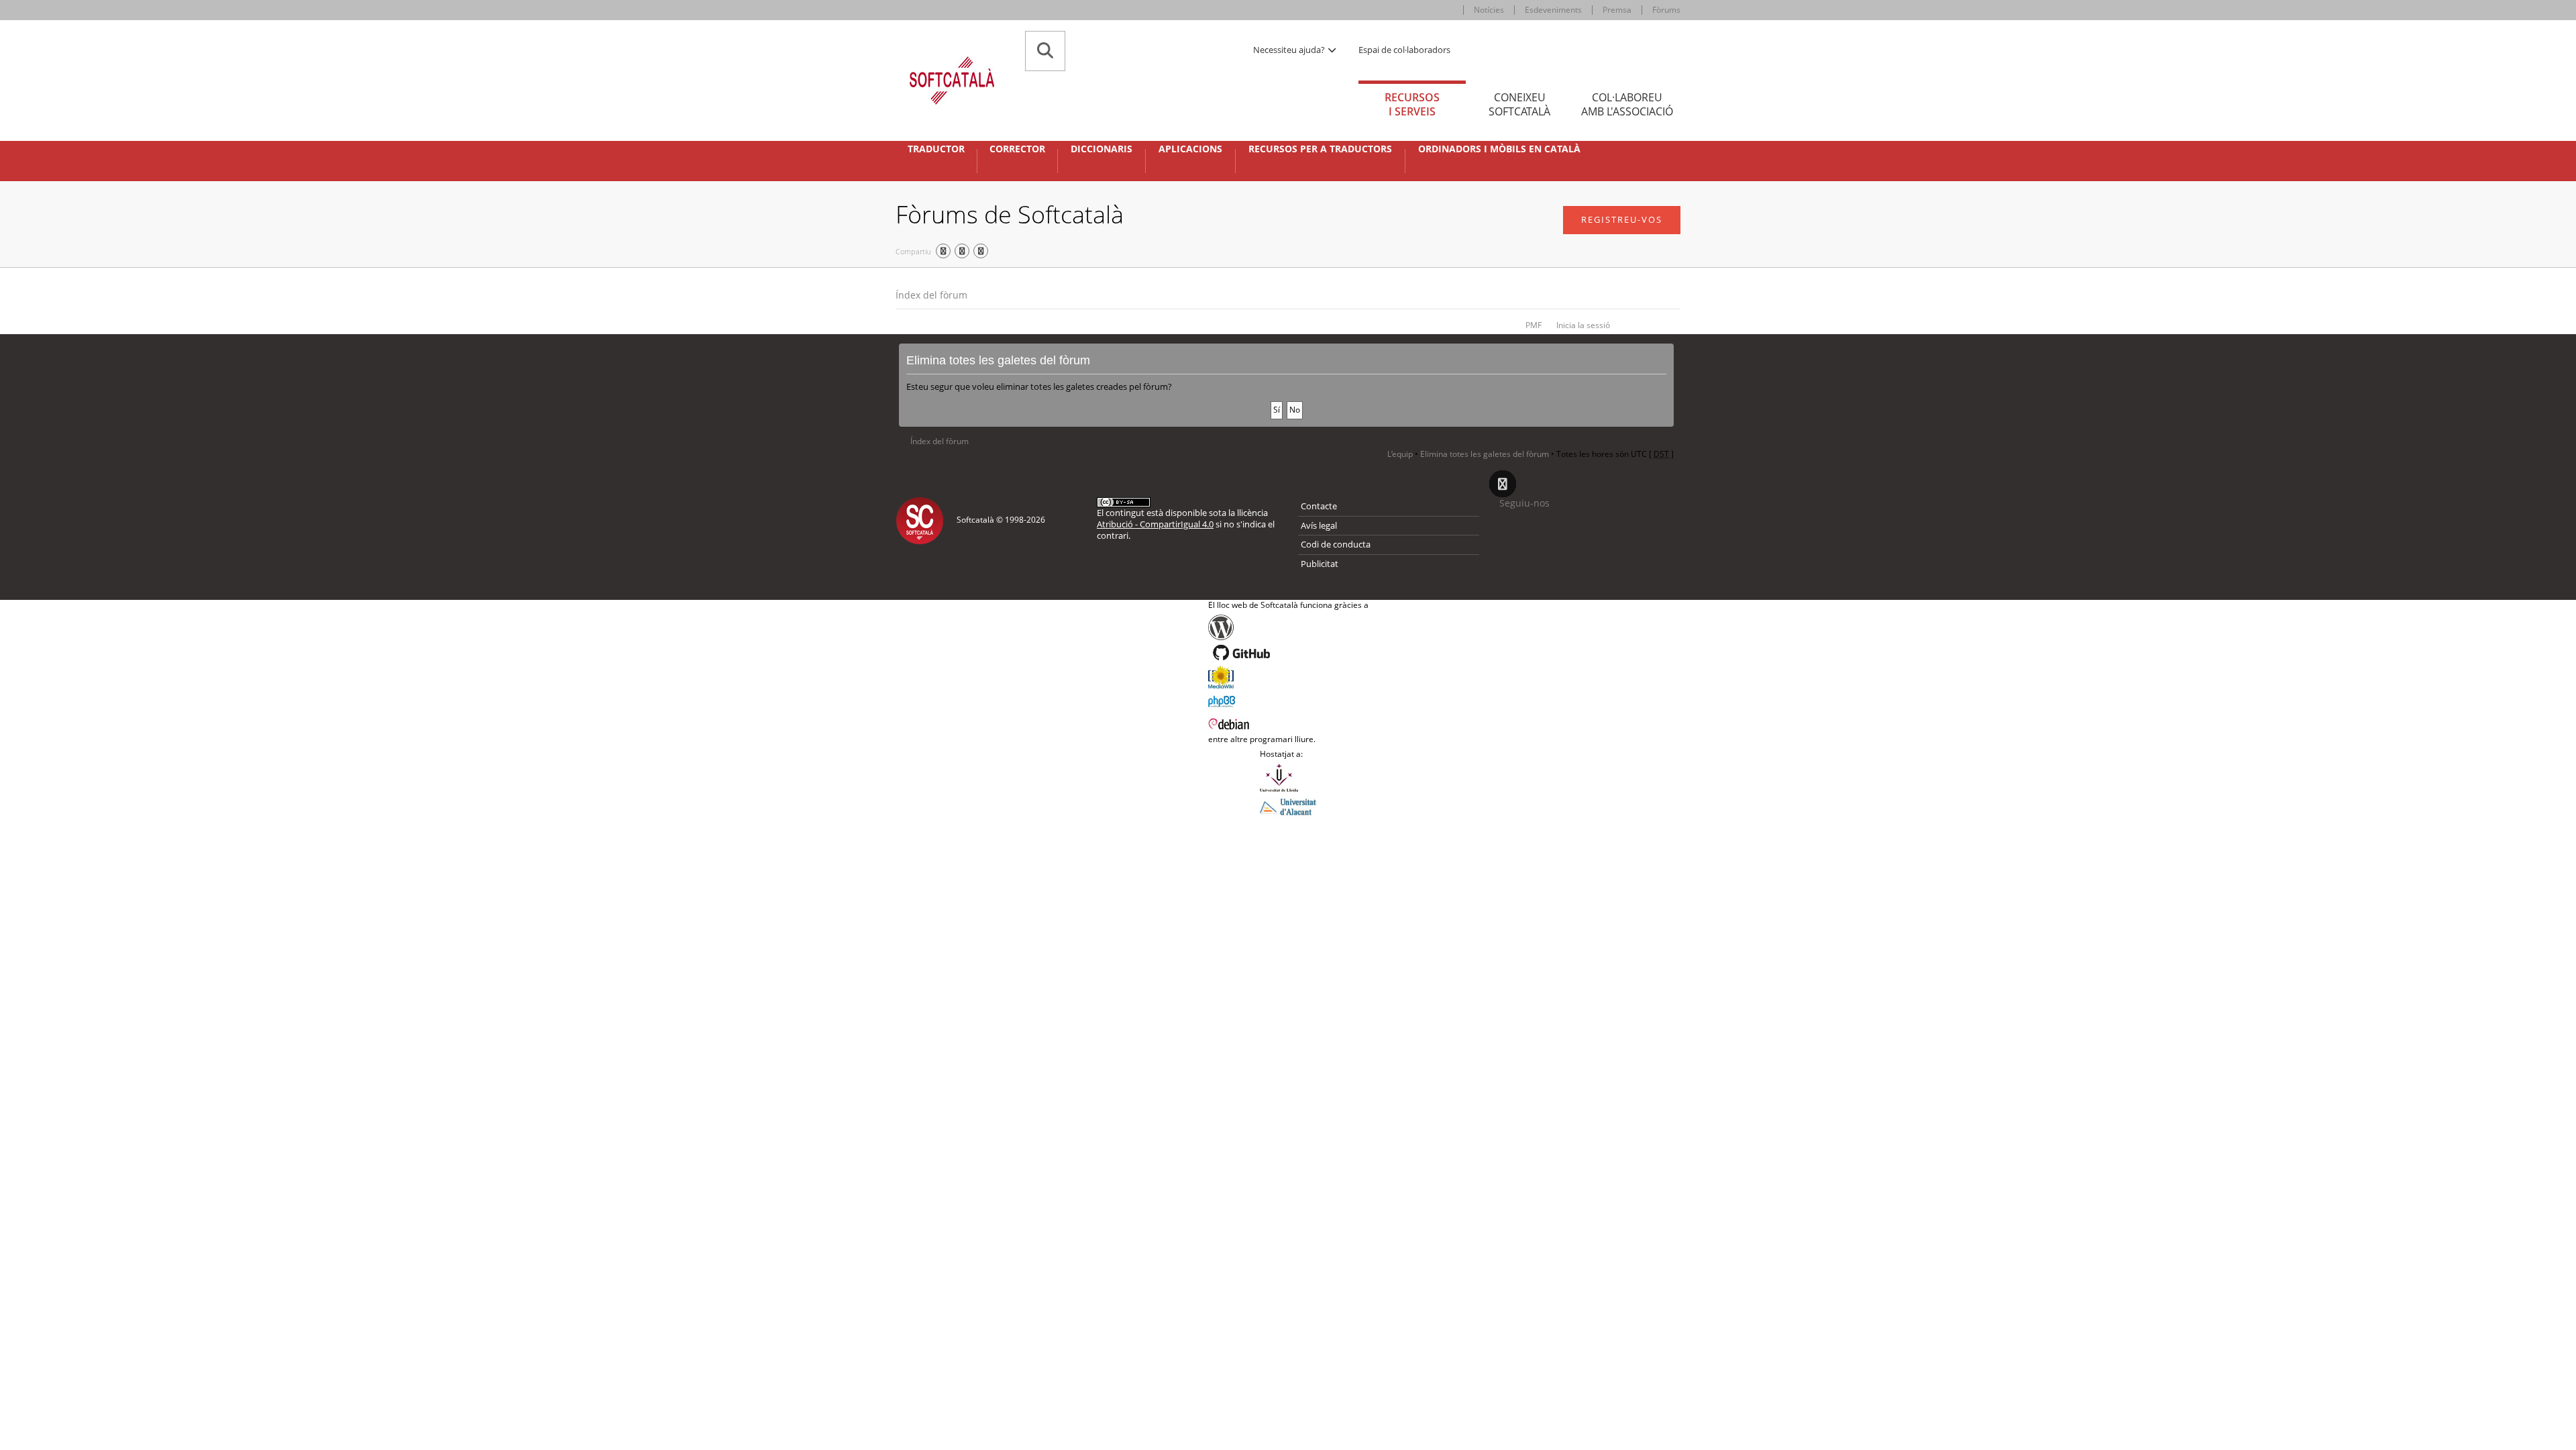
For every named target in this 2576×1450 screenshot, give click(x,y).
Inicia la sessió (1583, 325)
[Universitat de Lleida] (1288, 778)
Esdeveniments (1553, 10)
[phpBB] (1288, 700)
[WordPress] (1288, 627)
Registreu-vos (1622, 219)
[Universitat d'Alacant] (1288, 806)
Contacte (1319, 506)
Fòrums (1666, 10)
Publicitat (1320, 564)
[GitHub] (1288, 653)
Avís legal (1319, 525)
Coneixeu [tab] (1519, 104)
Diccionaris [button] (1102, 149)
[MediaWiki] (1288, 677)
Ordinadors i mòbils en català (1499, 149)
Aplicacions (1190, 149)
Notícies (1489, 10)
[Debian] (1288, 723)
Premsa (1617, 10)
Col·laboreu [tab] (1627, 104)
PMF (1534, 325)
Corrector (1017, 149)
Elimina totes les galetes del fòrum (1485, 454)
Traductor (936, 149)
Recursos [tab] (1412, 104)
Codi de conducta (1336, 544)
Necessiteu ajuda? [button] (1290, 50)
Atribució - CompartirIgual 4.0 (1155, 524)
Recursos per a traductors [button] (1320, 149)
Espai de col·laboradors (1404, 50)
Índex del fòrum (931, 295)
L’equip (1400, 454)
